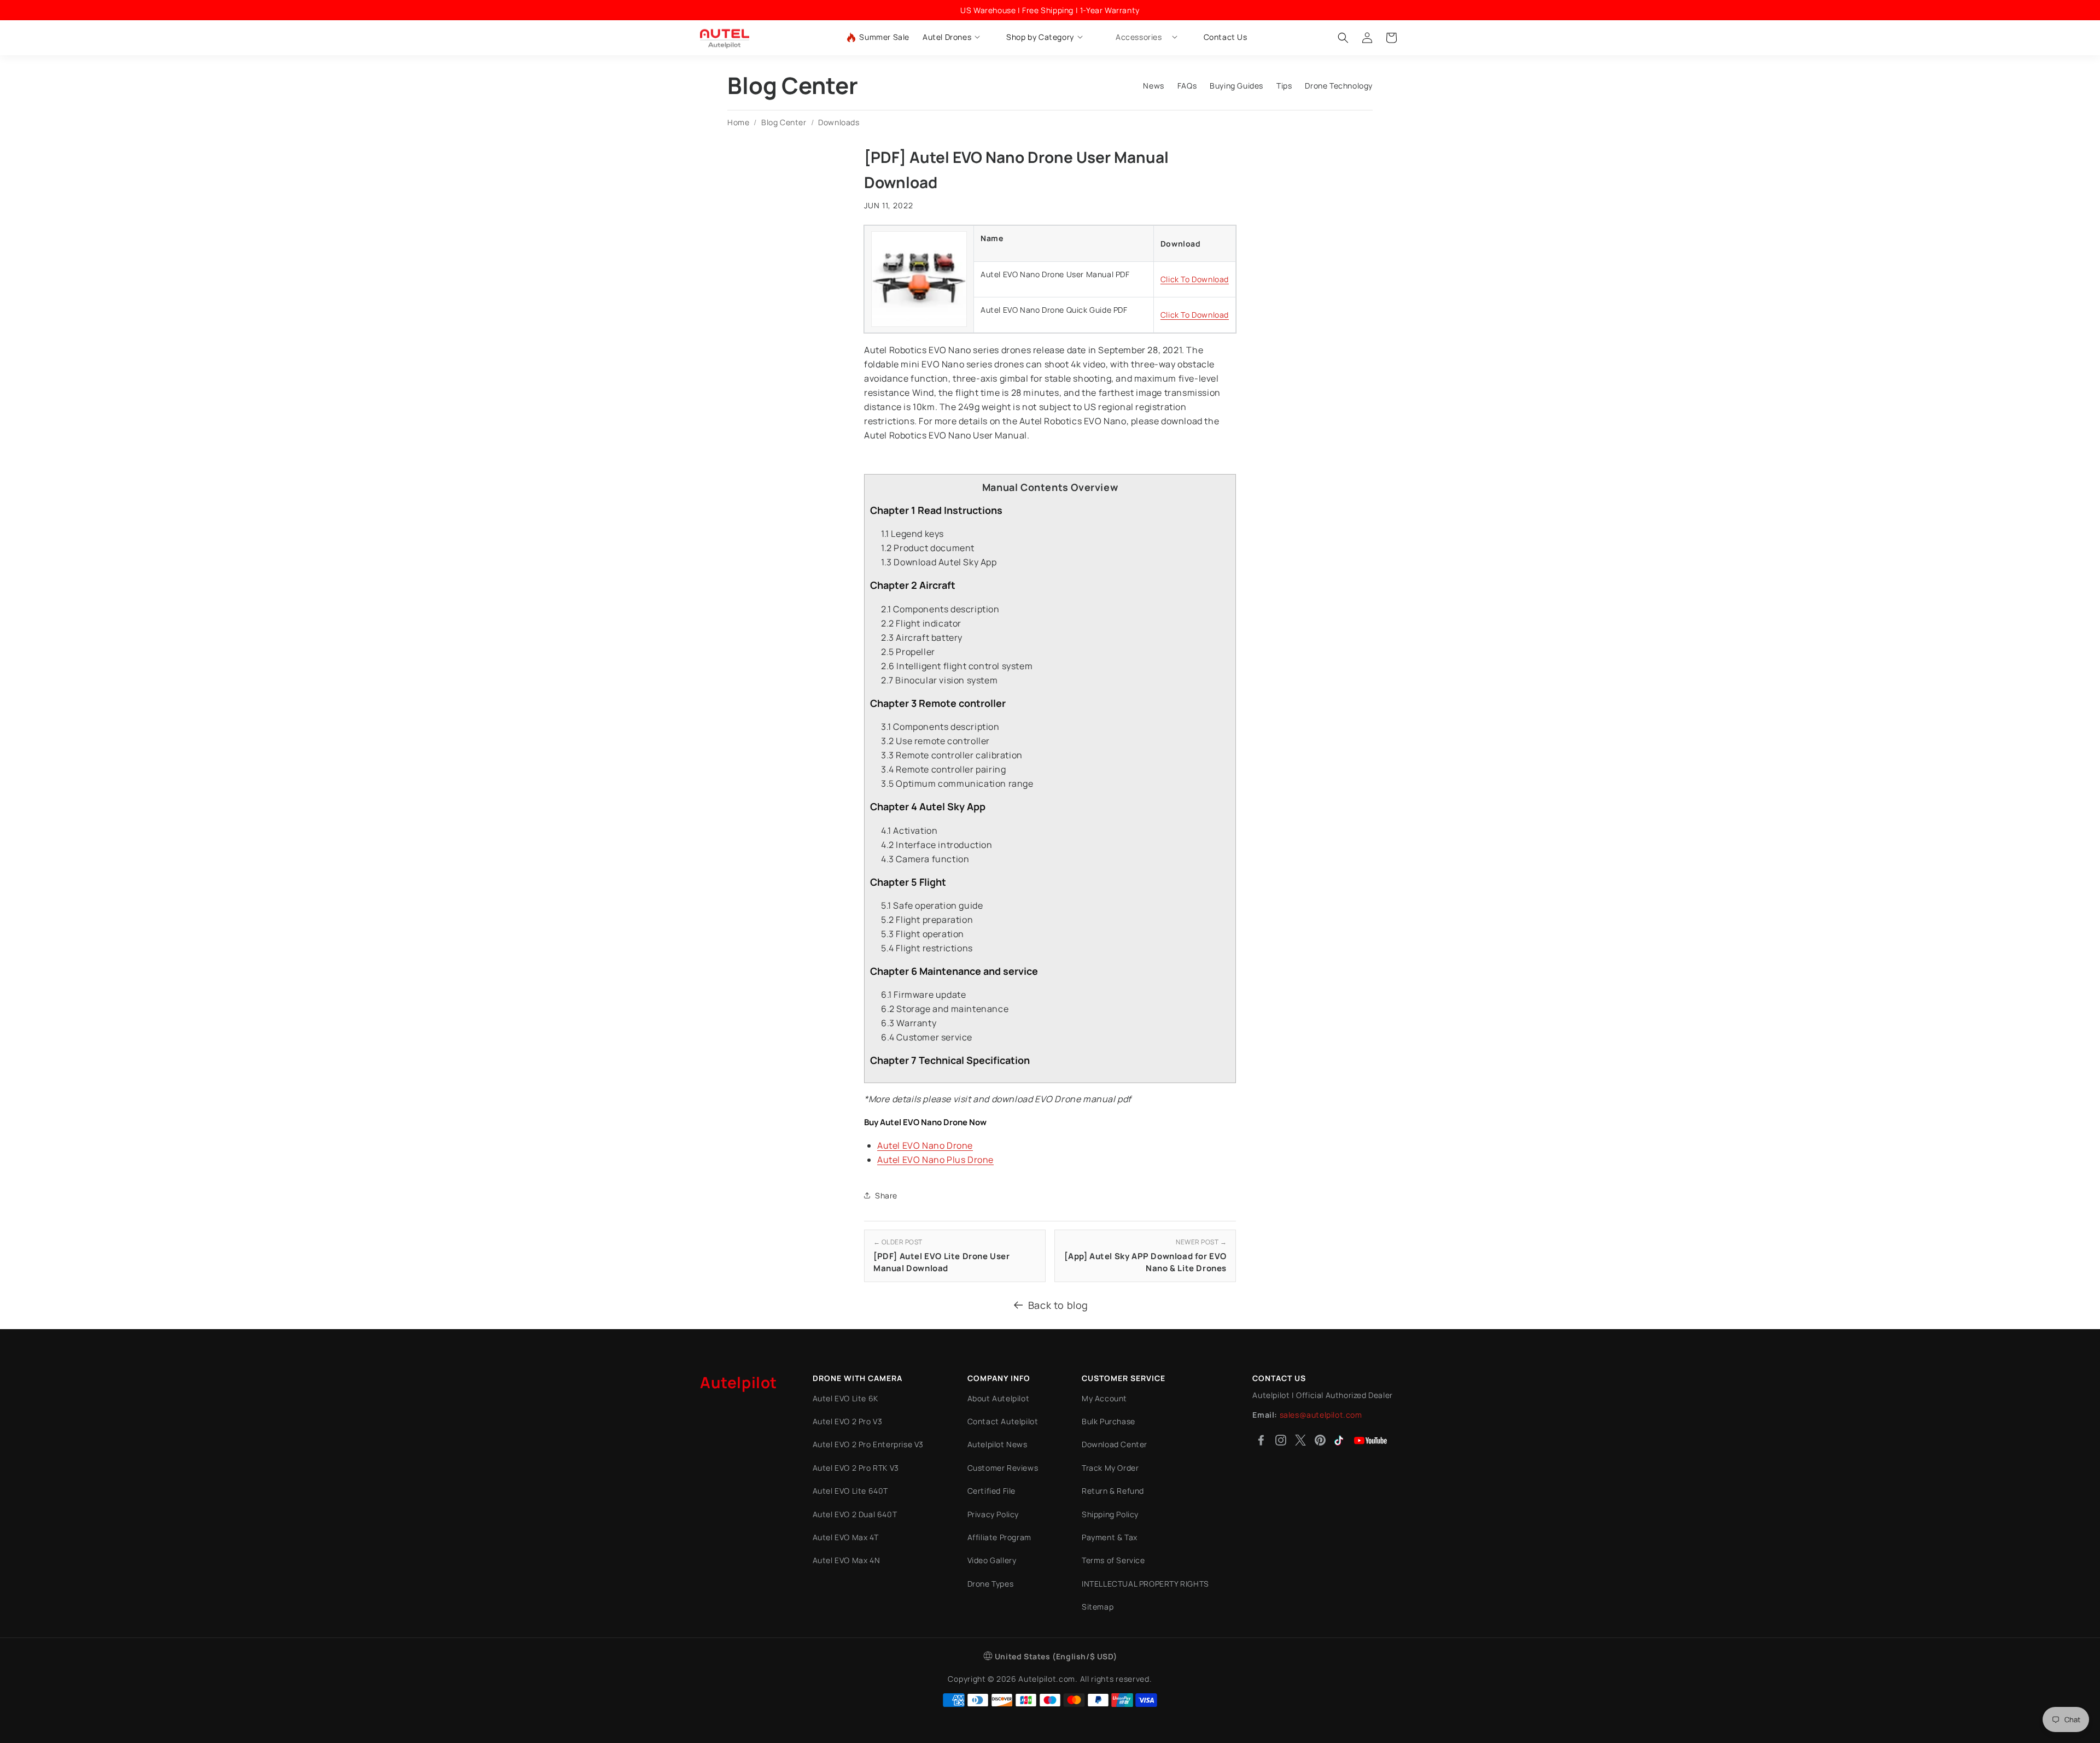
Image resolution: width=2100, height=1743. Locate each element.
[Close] (1310, 771)
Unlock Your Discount (914, 953)
